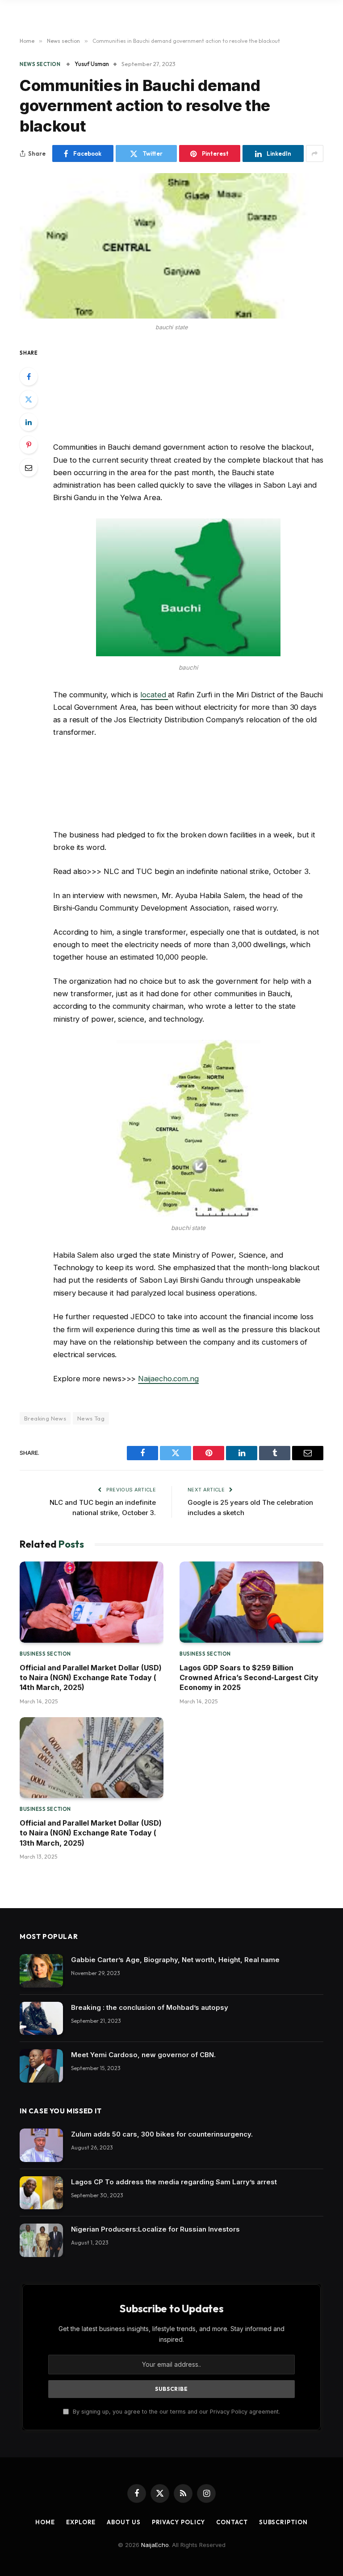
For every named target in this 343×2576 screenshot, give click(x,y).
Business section (45, 1654)
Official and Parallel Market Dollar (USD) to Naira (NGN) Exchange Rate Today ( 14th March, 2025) (91, 1678)
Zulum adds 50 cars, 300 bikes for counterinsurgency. (162, 2134)
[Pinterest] (29, 445)
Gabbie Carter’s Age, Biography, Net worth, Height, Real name (175, 1960)
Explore (81, 2522)
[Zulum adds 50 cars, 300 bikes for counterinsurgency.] (41, 2145)
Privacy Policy (179, 2522)
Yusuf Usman (92, 64)
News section (40, 64)
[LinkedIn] (29, 422)
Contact (232, 2522)
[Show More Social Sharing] (315, 153)
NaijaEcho (155, 2545)
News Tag (91, 1418)
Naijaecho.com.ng (168, 1379)
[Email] (29, 468)
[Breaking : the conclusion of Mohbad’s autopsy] (41, 2019)
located (154, 695)
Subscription (283, 2522)
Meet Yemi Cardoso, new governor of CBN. (143, 2055)
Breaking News (45, 1418)
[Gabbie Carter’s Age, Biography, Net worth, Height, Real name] (41, 1971)
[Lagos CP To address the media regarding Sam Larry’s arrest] (41, 2193)
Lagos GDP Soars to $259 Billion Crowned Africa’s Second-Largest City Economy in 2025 (249, 1678)
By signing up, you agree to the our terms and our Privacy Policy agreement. (176, 2412)
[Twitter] (29, 399)
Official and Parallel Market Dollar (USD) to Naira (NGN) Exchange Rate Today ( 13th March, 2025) (91, 1833)
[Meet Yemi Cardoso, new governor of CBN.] (41, 2066)
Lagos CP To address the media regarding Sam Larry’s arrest (174, 2182)
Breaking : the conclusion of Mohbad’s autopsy (150, 2007)
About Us (123, 2522)
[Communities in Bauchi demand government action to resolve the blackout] (171, 246)
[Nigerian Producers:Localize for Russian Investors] (41, 2240)
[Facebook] (29, 377)
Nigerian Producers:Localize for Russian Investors (155, 2229)
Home (45, 2522)
